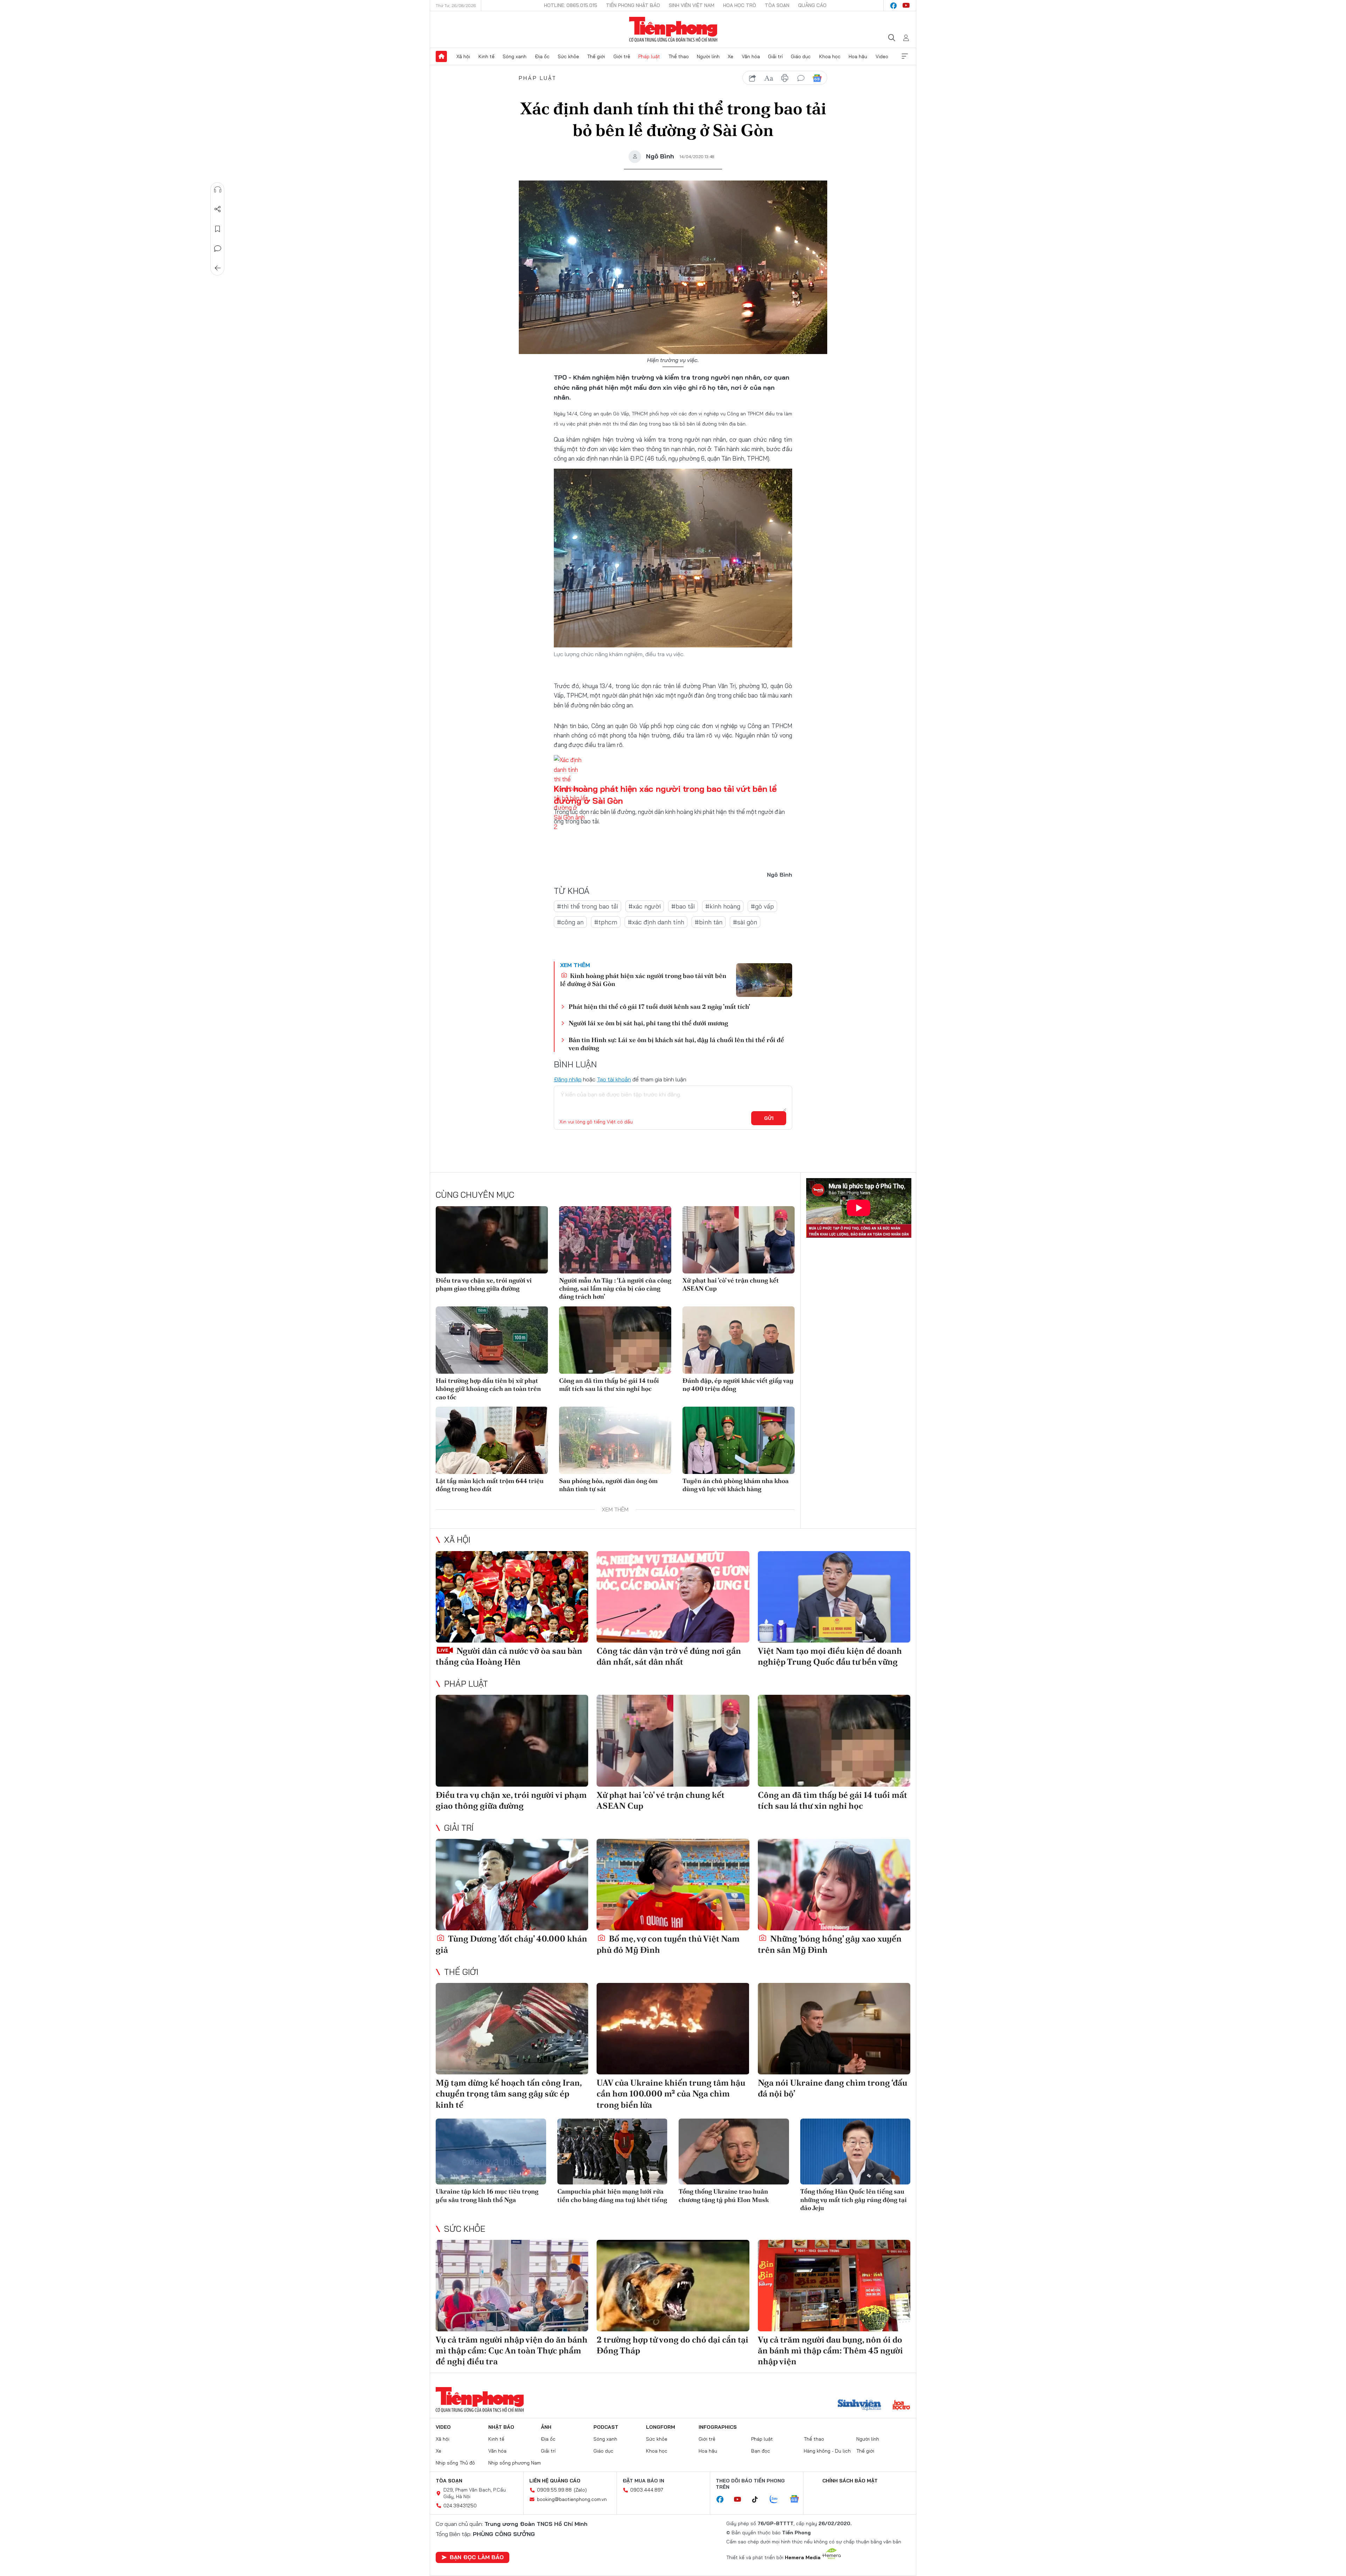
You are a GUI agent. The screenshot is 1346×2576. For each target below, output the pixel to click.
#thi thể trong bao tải (587, 906)
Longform (661, 2427)
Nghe (218, 190)
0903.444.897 (647, 2490)
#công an (570, 922)
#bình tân (709, 922)
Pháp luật (649, 56)
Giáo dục (801, 56)
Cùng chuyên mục (475, 1195)
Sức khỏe (568, 56)
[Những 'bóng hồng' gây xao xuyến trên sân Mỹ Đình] (834, 1885)
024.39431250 (460, 2506)
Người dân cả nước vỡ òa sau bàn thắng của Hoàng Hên (509, 1656)
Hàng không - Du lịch (827, 2451)
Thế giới (596, 56)
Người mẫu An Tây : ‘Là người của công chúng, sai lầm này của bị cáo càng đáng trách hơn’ (615, 1289)
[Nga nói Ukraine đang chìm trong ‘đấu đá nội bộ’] (834, 2029)
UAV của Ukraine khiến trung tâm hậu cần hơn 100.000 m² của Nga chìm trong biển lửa (671, 2094)
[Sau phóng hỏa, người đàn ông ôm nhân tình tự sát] (615, 1440)
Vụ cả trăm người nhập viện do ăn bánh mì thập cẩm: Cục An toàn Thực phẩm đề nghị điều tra (512, 2350)
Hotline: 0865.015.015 (571, 5)
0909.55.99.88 (554, 2490)
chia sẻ (753, 78)
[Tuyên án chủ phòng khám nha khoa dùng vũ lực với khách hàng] (739, 1440)
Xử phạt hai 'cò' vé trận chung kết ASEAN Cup (731, 1284)
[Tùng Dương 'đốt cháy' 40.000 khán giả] (512, 1885)
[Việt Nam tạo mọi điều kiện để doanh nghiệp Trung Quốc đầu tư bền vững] (834, 1597)
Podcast (606, 2427)
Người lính (708, 56)
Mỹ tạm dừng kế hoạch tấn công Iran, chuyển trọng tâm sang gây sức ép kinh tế (509, 2094)
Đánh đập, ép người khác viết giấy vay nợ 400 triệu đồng (738, 1385)
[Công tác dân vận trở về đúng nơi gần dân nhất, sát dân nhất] (673, 1597)
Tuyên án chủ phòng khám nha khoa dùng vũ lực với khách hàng (736, 1485)
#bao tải (683, 906)
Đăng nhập (568, 1079)
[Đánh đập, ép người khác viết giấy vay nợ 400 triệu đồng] (739, 1340)
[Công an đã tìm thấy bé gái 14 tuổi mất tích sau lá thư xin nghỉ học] (615, 1340)
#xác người (645, 906)
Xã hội (463, 56)
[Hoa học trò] (901, 2406)
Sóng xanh (515, 56)
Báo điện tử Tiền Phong (673, 29)
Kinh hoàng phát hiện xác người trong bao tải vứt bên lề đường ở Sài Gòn (643, 980)
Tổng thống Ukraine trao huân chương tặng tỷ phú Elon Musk (724, 2195)
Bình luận (218, 249)
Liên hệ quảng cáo (555, 2481)
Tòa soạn (777, 5)
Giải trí (775, 56)
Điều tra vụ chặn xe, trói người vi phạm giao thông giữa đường (484, 1284)
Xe (730, 56)
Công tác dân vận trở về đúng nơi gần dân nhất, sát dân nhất (669, 1656)
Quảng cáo (812, 5)
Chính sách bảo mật (850, 2481)
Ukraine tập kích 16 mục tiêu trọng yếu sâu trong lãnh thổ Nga (487, 2195)
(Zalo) (580, 2490)
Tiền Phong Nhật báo (633, 5)
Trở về (218, 268)
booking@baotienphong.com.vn (572, 2499)
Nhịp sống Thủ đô (455, 2463)
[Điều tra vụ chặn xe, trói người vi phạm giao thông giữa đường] (492, 1240)
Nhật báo (501, 2427)
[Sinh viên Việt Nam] (859, 2406)
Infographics (718, 2427)
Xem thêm (905, 56)
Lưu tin (218, 229)
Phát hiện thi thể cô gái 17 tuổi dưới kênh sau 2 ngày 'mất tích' (659, 1007)
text (769, 78)
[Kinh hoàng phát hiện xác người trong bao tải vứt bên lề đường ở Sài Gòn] (764, 980)
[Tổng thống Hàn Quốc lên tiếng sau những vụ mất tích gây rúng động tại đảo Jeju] (855, 2152)
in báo (785, 78)
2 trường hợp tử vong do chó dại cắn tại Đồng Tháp (672, 2345)
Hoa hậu (858, 56)
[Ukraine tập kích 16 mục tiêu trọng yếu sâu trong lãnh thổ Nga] (491, 2152)
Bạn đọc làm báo (477, 2557)
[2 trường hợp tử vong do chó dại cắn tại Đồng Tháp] (673, 2286)
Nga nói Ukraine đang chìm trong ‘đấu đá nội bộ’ (832, 2088)
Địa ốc (542, 56)
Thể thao (679, 56)
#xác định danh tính (656, 922)
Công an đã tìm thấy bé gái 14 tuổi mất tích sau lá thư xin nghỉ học (609, 1385)
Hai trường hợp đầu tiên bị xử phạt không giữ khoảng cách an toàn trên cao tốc (488, 1389)
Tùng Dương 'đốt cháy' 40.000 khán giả (511, 1944)
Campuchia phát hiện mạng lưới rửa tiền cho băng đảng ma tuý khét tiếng (612, 2195)
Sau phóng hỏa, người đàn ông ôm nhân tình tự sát (608, 1485)
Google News (817, 78)
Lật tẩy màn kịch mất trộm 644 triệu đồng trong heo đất (490, 1485)
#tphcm (606, 922)
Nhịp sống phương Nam (515, 2463)
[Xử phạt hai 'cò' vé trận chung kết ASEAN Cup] (739, 1240)
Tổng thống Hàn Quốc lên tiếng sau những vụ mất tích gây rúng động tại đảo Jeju (854, 2200)
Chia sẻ (218, 209)
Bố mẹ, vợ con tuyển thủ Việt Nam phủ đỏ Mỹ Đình (668, 1944)
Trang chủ (441, 56)
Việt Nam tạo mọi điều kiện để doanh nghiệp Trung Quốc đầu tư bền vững (830, 1656)
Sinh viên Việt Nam (692, 5)
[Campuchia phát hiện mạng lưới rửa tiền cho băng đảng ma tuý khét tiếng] (613, 2152)
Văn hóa (751, 56)
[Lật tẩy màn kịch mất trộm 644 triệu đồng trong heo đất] (492, 1440)
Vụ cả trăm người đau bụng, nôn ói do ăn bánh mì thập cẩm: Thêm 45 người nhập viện (830, 2350)
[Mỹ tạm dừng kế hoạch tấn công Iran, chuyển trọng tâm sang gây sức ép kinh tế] (512, 2029)
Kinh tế (487, 56)
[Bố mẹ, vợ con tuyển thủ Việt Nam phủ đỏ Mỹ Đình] (673, 1885)
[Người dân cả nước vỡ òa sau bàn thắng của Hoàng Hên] (512, 1597)
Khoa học (830, 56)
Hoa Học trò (740, 5)
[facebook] (893, 6)
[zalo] (777, 2500)
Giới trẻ (622, 56)
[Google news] (798, 2500)
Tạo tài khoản (614, 1079)
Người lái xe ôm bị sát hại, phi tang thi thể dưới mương (648, 1023)
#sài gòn (745, 922)
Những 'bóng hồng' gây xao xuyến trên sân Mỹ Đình (830, 1944)
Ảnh (546, 2427)
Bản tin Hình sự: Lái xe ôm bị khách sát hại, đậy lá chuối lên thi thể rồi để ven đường (676, 1044)
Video (882, 56)
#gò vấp (762, 906)
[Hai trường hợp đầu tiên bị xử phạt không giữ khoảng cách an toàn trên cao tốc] (492, 1340)
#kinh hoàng (723, 906)
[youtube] (906, 6)
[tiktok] (759, 2500)
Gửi (769, 1118)
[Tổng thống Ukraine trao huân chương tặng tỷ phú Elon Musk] (734, 2152)
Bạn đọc (761, 2451)
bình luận (801, 78)
